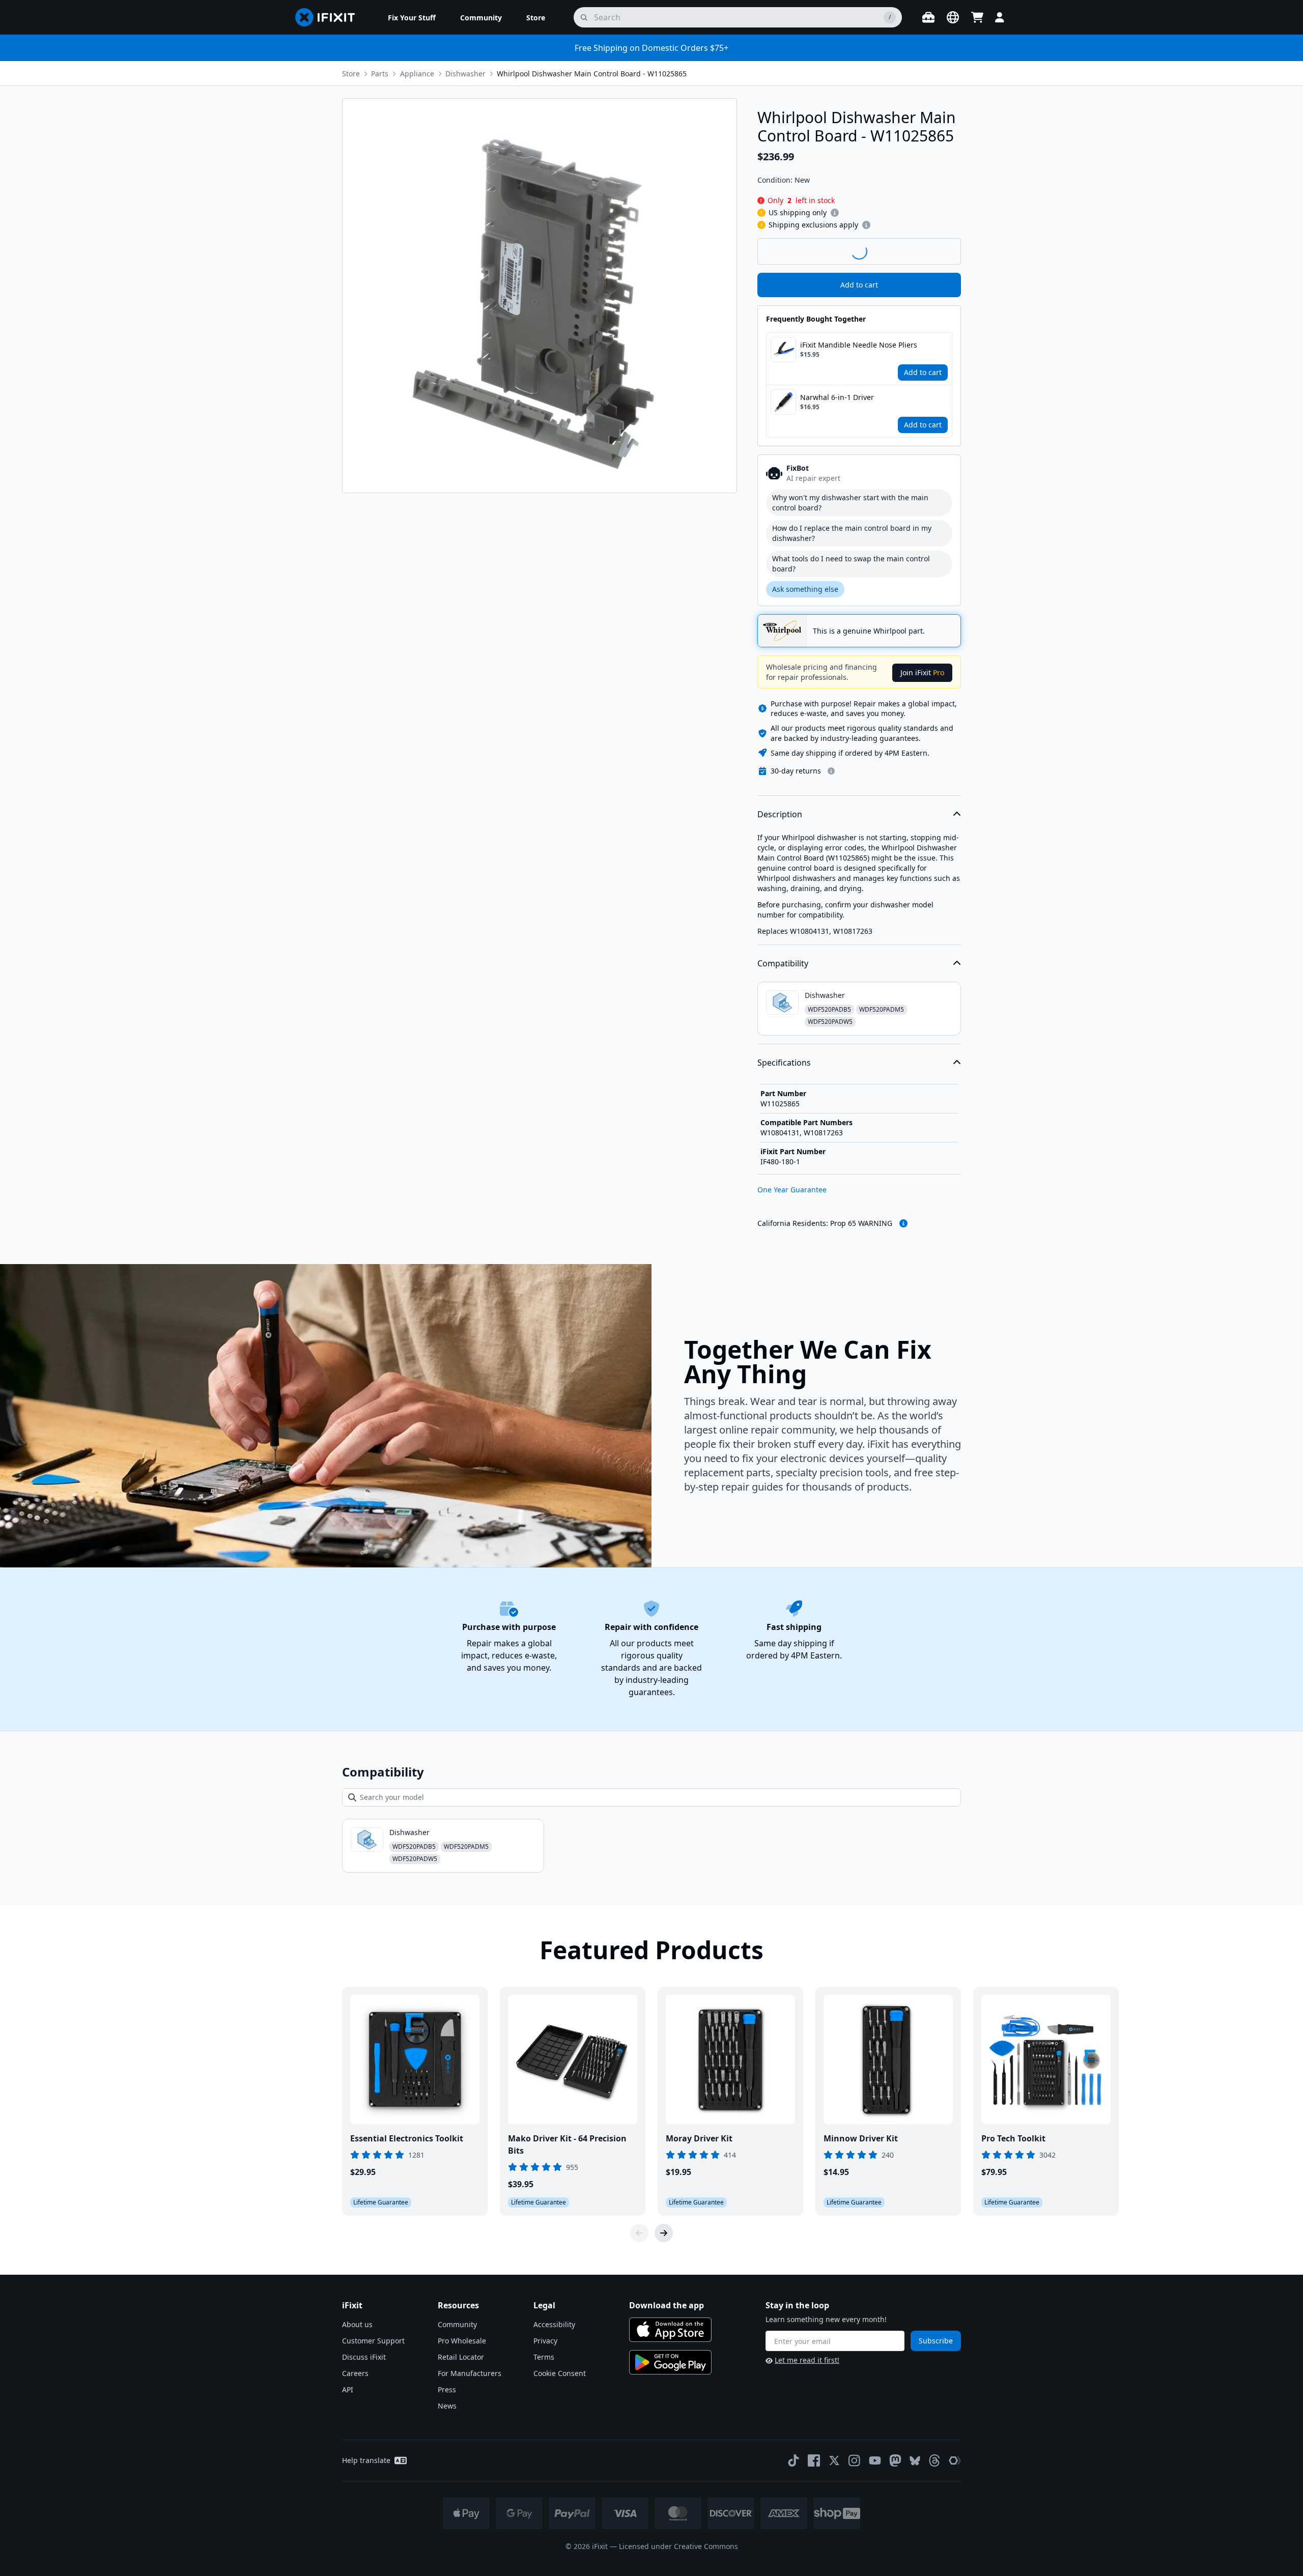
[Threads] (934, 2460)
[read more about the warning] (903, 1223)
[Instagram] (855, 2460)
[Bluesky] (915, 2461)
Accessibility (554, 2324)
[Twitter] (834, 2460)
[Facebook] (814, 2460)
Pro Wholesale (462, 2341)
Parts (380, 74)
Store (351, 74)
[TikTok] (794, 2460)
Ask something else (805, 589)
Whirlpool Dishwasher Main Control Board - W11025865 (592, 74)
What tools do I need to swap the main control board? (851, 564)
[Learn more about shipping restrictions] (835, 213)
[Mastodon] (895, 2460)
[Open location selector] (953, 17)
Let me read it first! (807, 2360)
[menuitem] (412, 17)
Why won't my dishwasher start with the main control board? (850, 503)
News (447, 2406)
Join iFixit (922, 672)
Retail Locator (461, 2357)
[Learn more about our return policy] (831, 771)
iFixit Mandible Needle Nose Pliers (859, 345)
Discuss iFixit (364, 2357)
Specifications (784, 1063)
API (348, 2389)
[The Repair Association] (955, 2460)
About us (357, 2324)
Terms (544, 2357)
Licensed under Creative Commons (678, 2546)
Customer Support (373, 2341)
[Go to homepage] (329, 17)
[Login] (1000, 17)
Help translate (366, 2460)
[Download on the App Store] (670, 2330)
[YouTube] (875, 2460)
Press (447, 2389)
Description (780, 814)
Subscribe (936, 2341)
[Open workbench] (928, 17)
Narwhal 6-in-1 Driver (837, 397)
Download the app (667, 2305)
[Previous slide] (639, 2233)
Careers (355, 2373)
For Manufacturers (470, 2373)
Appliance (417, 74)
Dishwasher (465, 74)
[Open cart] (977, 17)
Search (934, 251)
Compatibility (783, 963)
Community (457, 2324)
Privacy (545, 2341)
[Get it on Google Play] (670, 2362)
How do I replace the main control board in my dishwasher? (852, 533)
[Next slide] (664, 2233)
